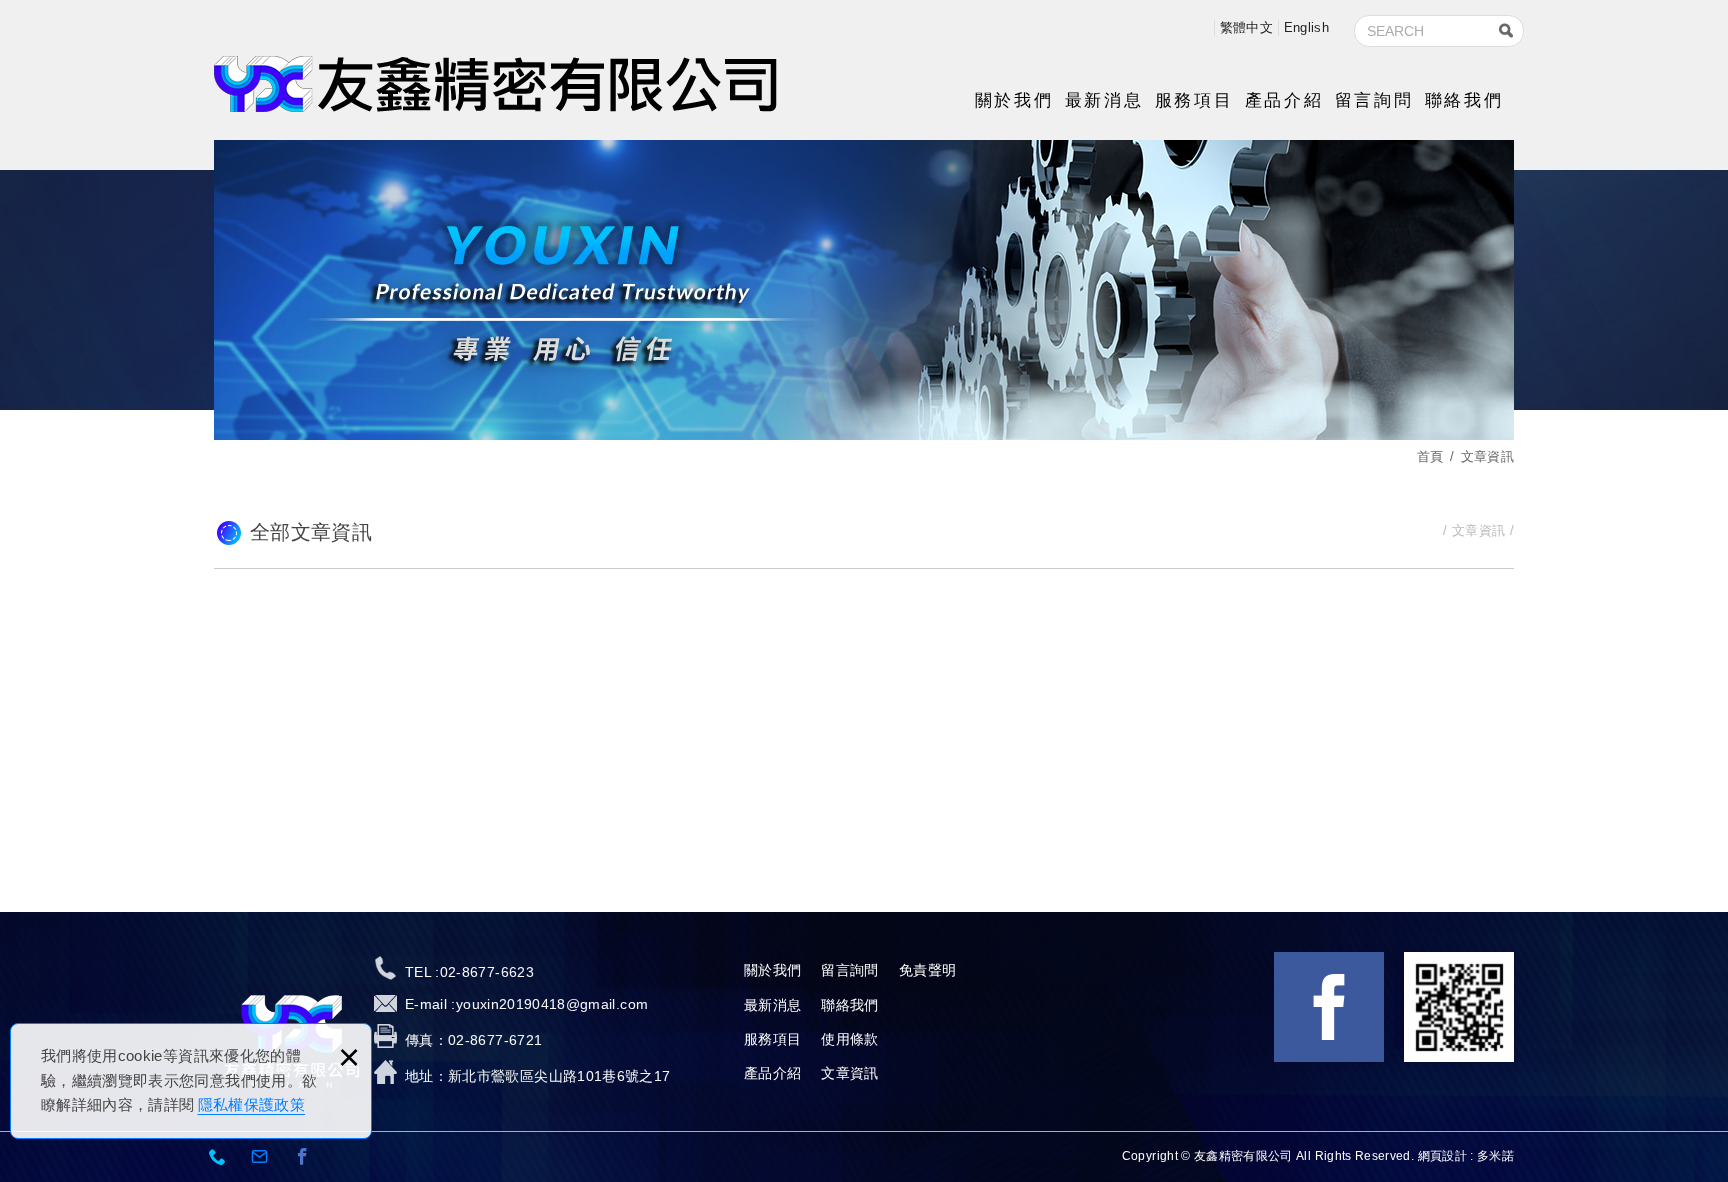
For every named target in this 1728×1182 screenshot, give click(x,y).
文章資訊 (849, 1073)
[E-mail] (260, 1158)
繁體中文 (1246, 27)
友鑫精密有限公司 (495, 84)
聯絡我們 (1464, 100)
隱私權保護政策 (251, 1104)
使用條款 (849, 1039)
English (1306, 27)
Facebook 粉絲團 (1329, 1007)
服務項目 (1194, 100)
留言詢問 (1374, 100)
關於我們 (1014, 100)
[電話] (218, 1158)
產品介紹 (1284, 100)
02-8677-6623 (487, 972)
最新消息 (1104, 100)
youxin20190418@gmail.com (552, 1004)
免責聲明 (927, 970)
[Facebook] (303, 1158)
